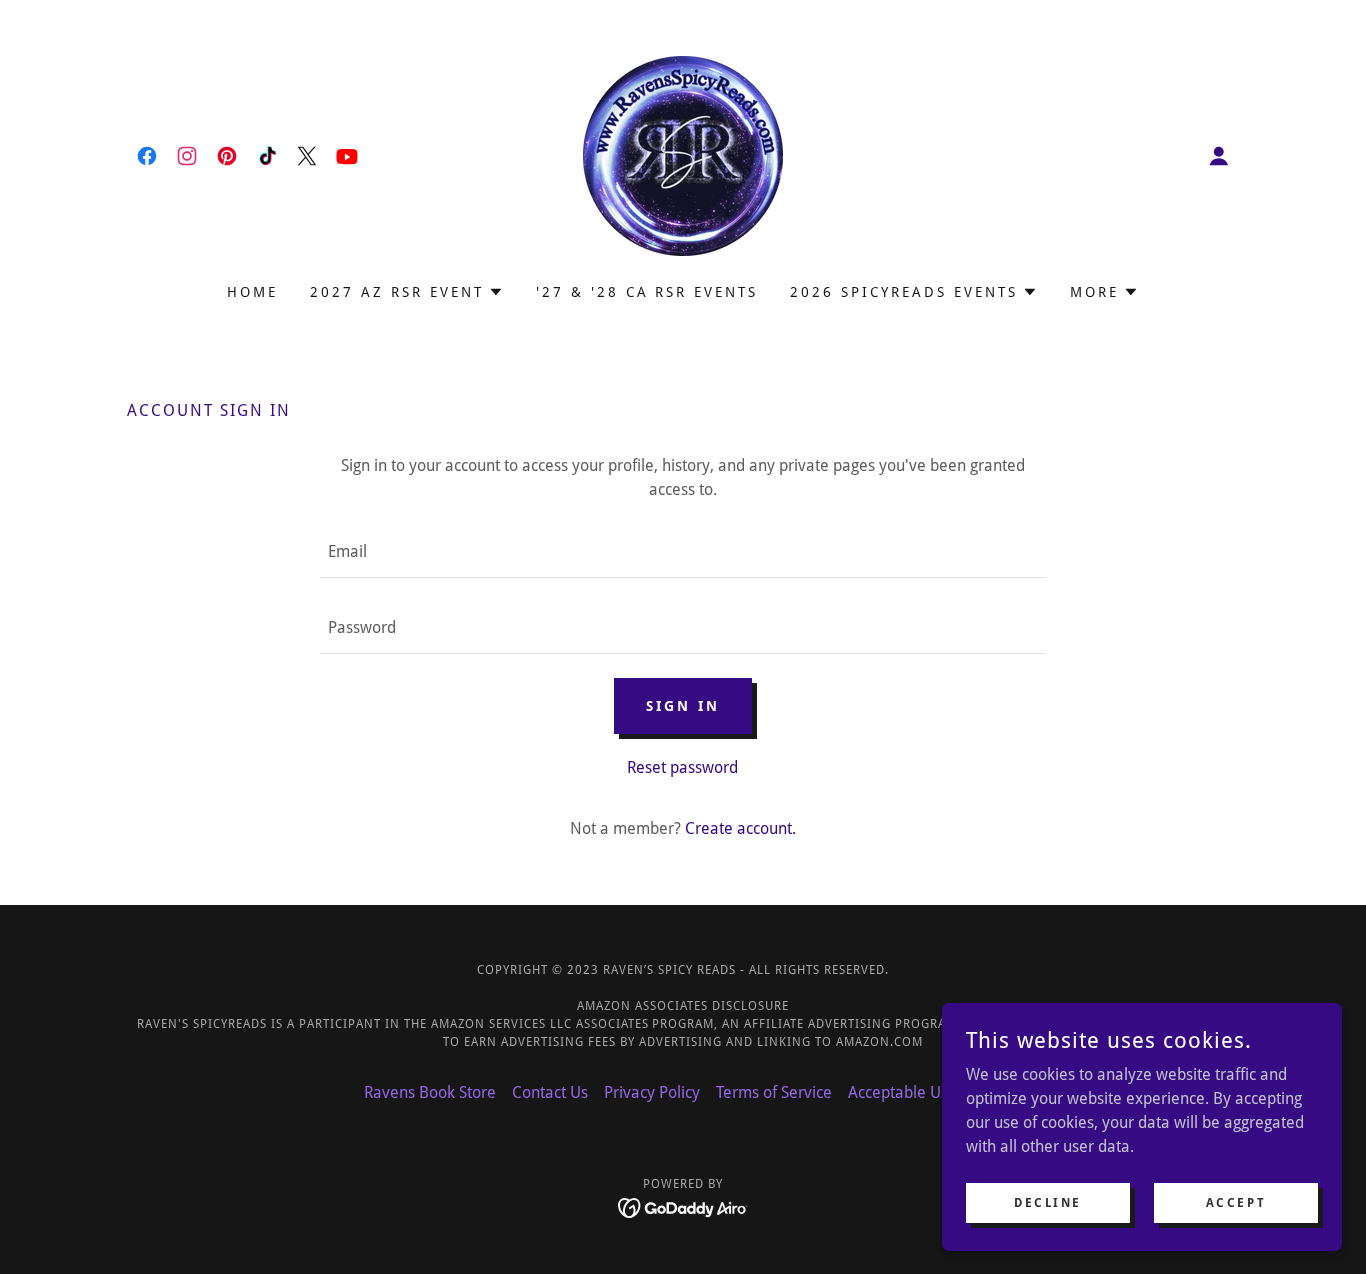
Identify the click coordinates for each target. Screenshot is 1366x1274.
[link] (147, 156)
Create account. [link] (740, 828)
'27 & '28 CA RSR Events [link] (647, 292)
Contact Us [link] (550, 1092)
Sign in (683, 706)
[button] (1219, 156)
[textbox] (682, 552)
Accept (1236, 1202)
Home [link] (252, 292)
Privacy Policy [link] (652, 1092)
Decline (1048, 1202)
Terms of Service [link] (774, 1092)
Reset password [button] (682, 767)
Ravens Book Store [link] (430, 1092)
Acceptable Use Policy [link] (925, 1092)
